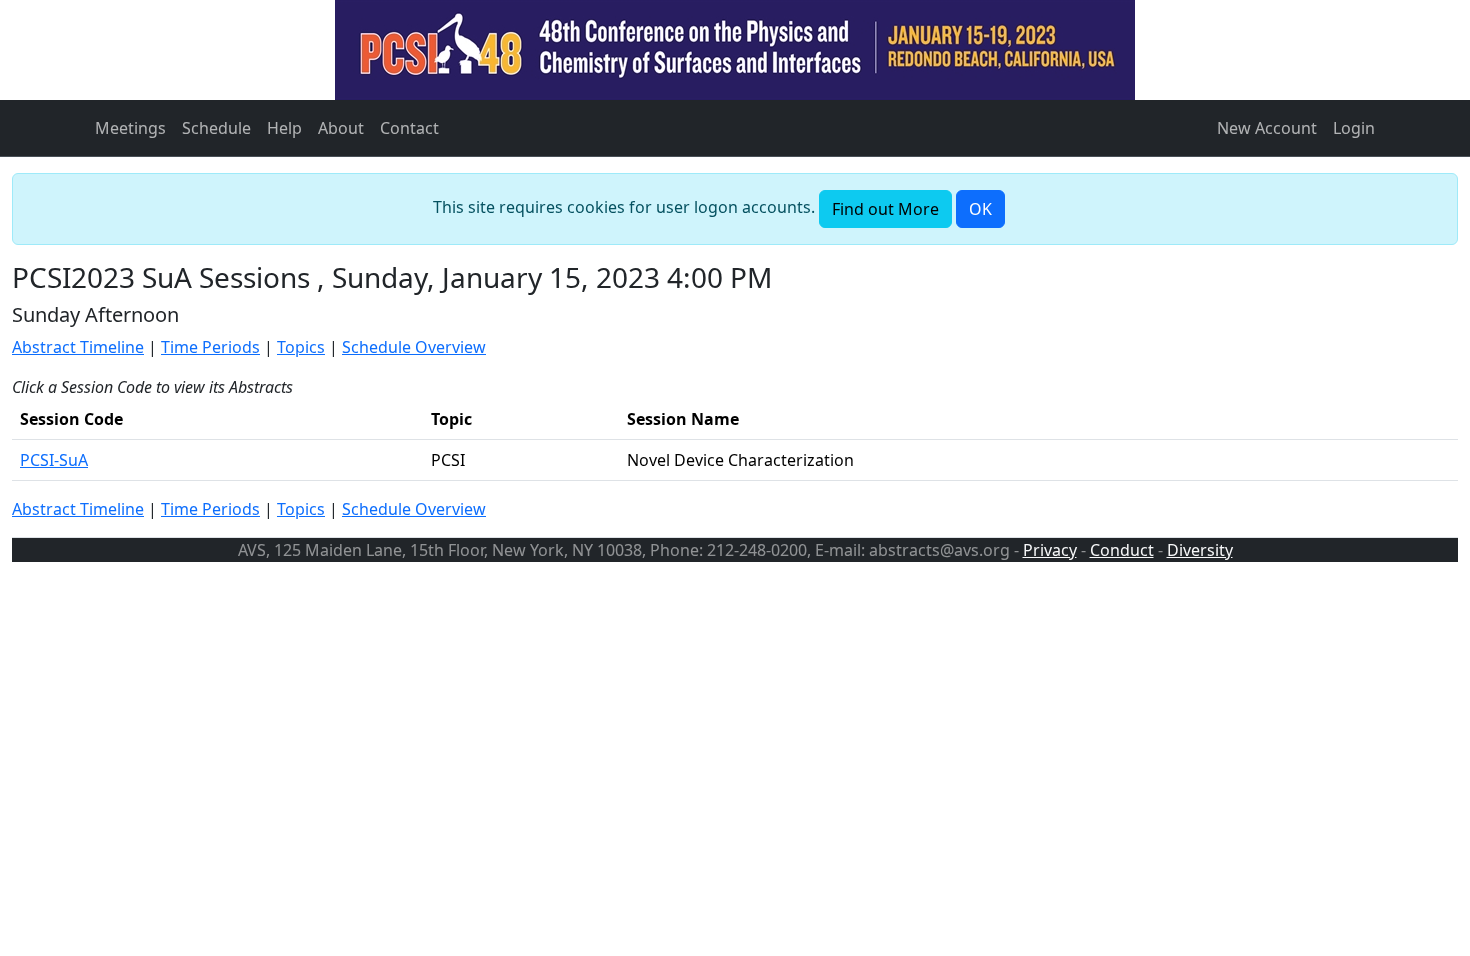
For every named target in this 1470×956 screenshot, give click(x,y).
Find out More (885, 209)
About (341, 128)
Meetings (130, 128)
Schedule (216, 128)
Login (1354, 128)
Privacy (1050, 550)
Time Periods (210, 347)
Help (284, 128)
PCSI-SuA (54, 460)
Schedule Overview (414, 347)
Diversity (1200, 550)
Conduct (1122, 550)
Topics (301, 347)
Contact (409, 128)
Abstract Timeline (78, 347)
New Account (1267, 128)
